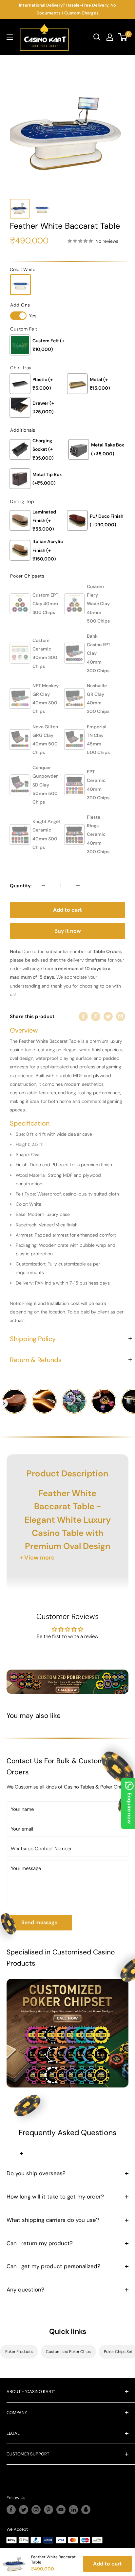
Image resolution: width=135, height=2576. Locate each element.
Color (23, 269)
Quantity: (21, 886)
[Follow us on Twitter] (24, 2510)
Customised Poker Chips (68, 2352)
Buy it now (68, 931)
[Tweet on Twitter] (108, 1016)
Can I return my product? (40, 2243)
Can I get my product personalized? (53, 2266)
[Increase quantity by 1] (78, 886)
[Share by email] (121, 1016)
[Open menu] (10, 37)
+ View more (37, 1558)
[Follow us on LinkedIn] (73, 2510)
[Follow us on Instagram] (36, 2510)
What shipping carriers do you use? (53, 2220)
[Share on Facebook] (83, 1016)
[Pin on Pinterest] (96, 1016)
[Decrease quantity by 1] (43, 886)
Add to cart (67, 910)
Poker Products (19, 2352)
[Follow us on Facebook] (11, 2510)
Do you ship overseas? (36, 2173)
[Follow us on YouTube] (61, 2510)
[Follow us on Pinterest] (48, 2510)
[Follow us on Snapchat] (86, 2510)
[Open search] (97, 37)
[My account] (110, 37)
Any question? (25, 2290)
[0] (123, 37)
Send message (39, 1922)
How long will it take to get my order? (55, 2197)
